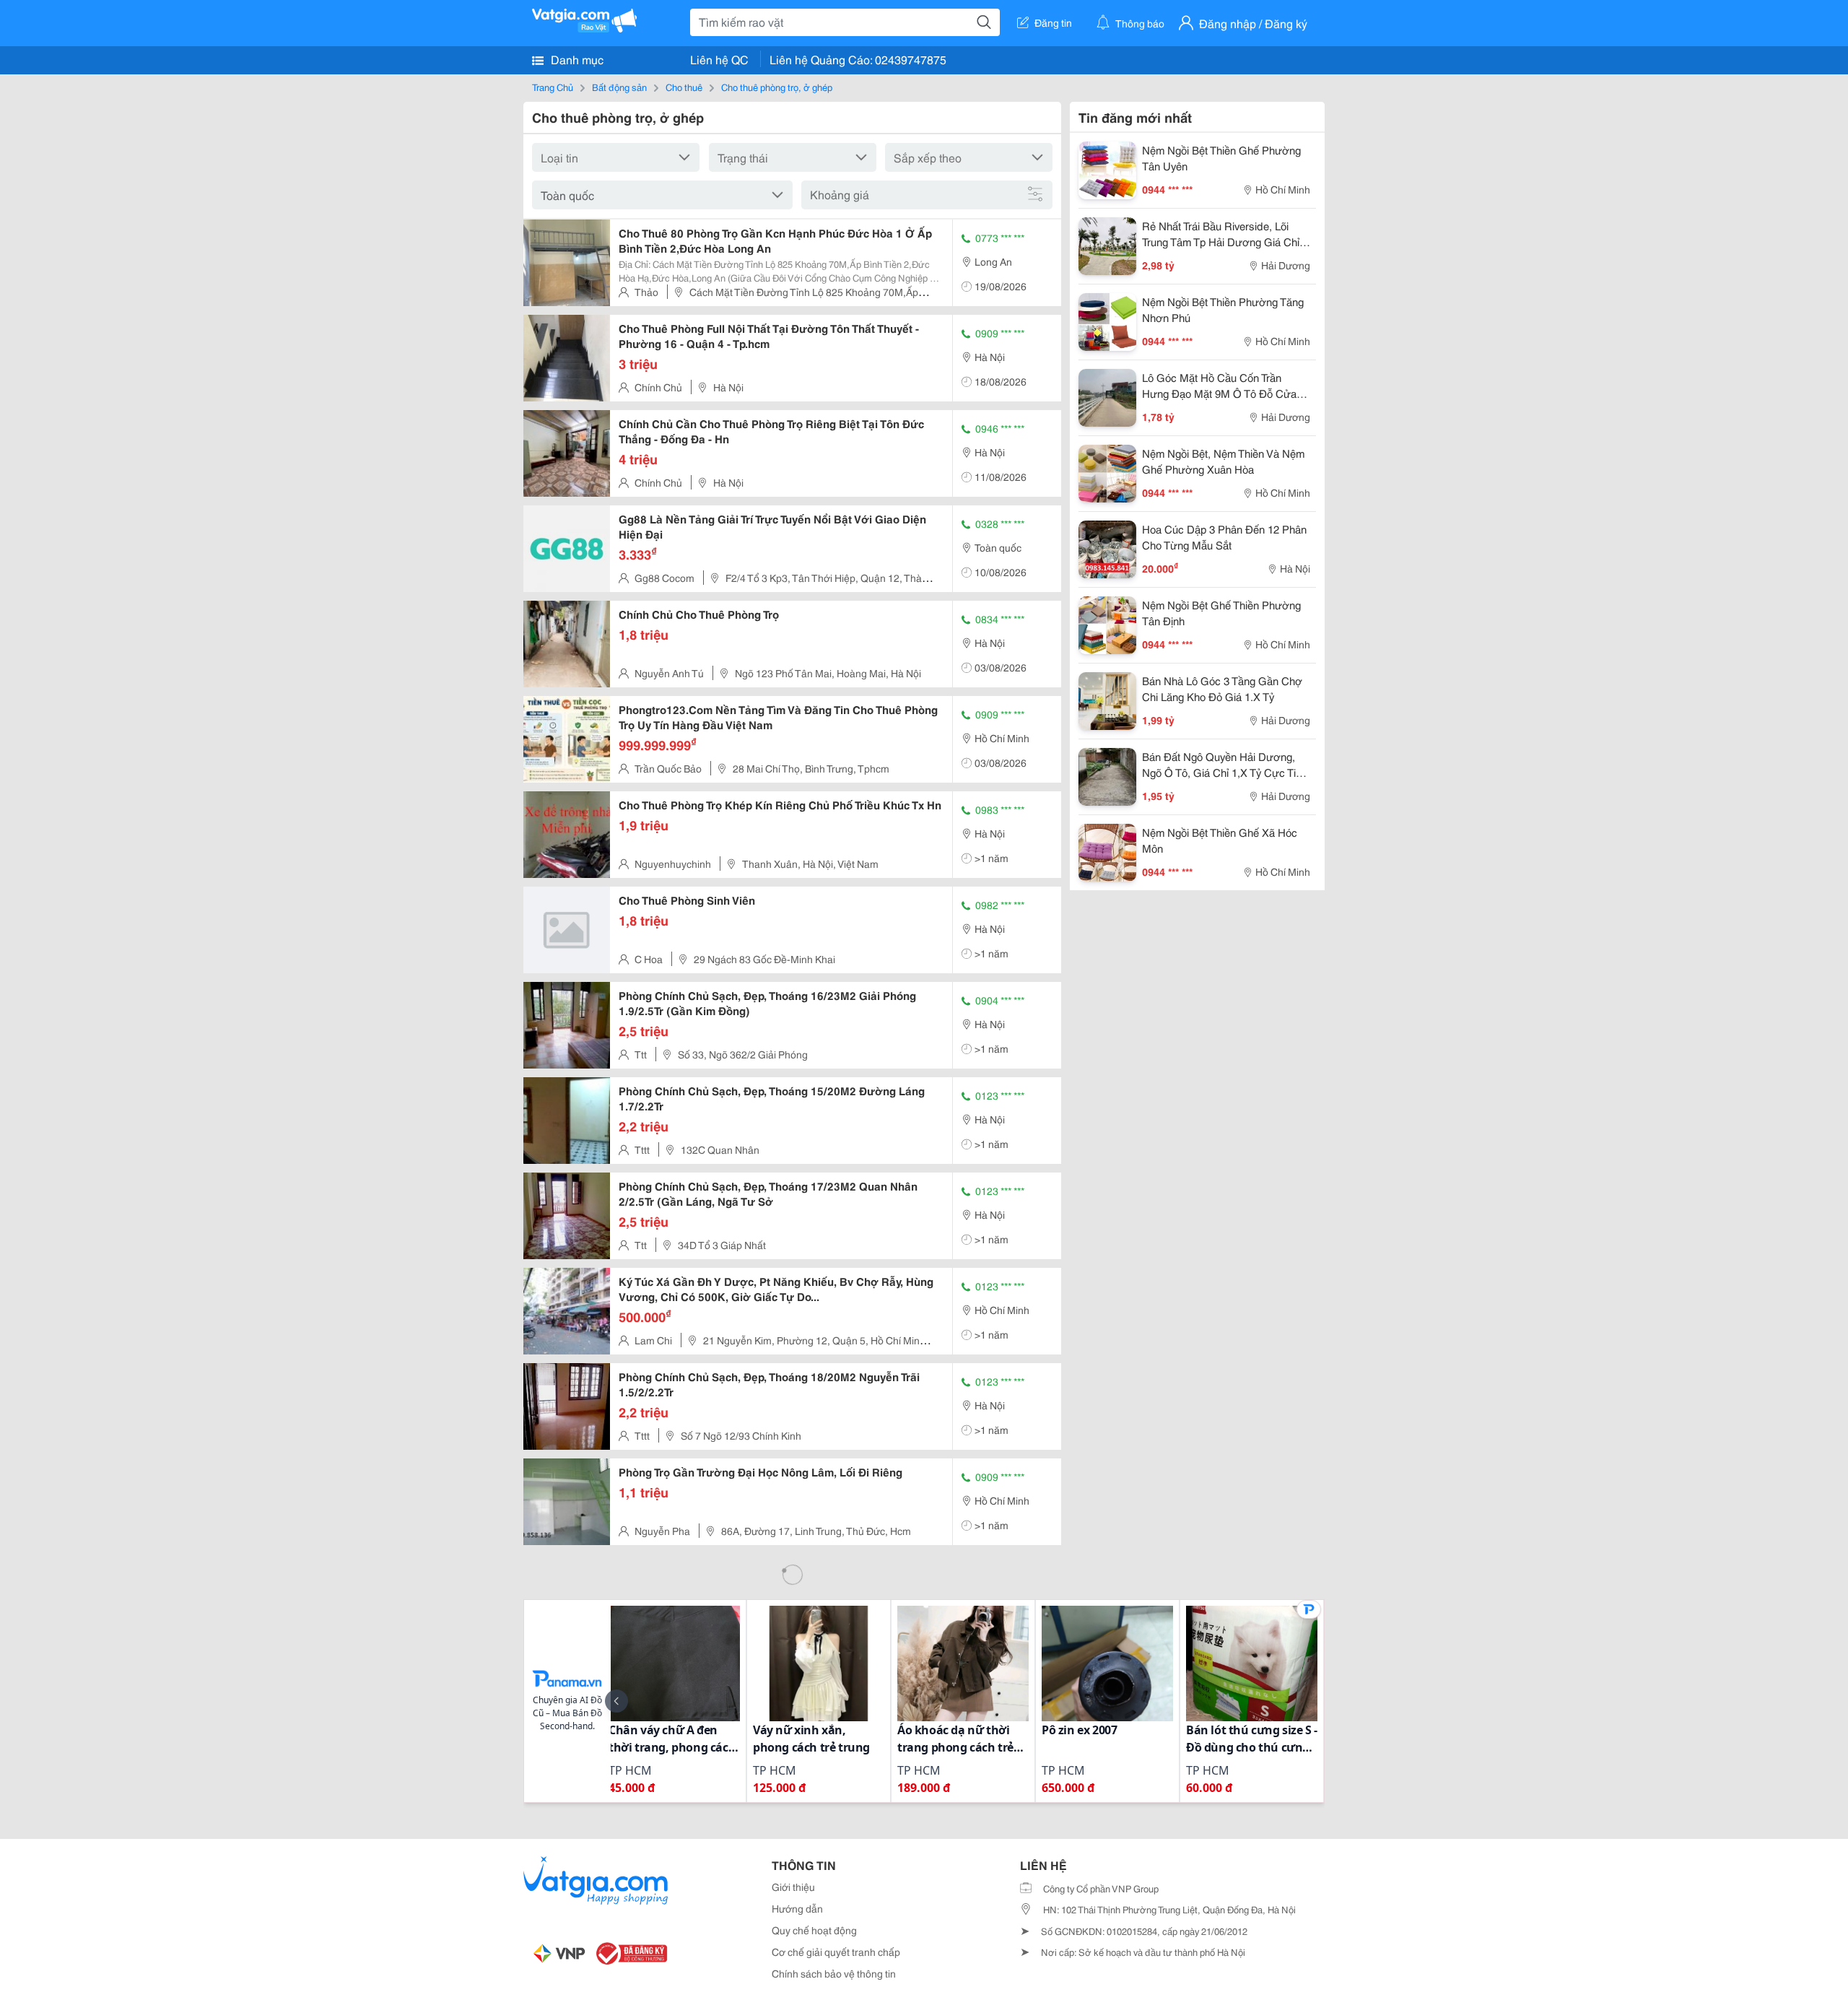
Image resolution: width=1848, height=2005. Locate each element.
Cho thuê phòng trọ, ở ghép (777, 87)
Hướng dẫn (797, 1908)
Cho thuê (684, 87)
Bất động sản (619, 87)
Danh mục (576, 59)
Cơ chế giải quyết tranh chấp (836, 1952)
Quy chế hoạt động (814, 1930)
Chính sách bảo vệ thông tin (834, 1973)
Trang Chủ (553, 87)
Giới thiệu (793, 1887)
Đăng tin (1053, 22)
